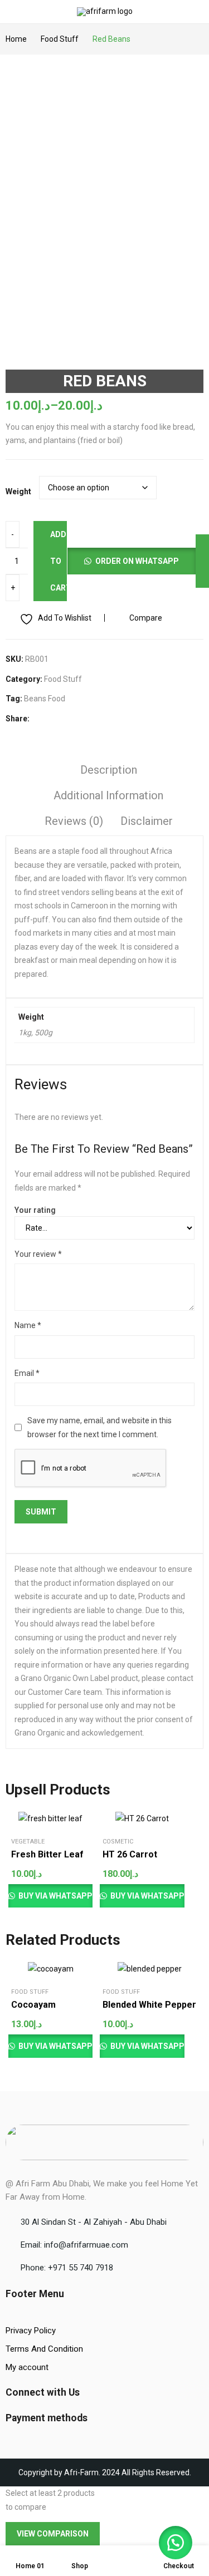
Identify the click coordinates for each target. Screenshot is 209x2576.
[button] (131, 561)
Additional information (108, 795)
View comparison (53, 2534)
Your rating (35, 1210)
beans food (45, 699)
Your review (38, 1254)
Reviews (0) (74, 821)
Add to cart (59, 561)
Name (28, 1325)
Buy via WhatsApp (55, 1896)
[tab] (109, 771)
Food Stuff (63, 679)
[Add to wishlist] (64, 1822)
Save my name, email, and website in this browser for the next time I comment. (99, 1427)
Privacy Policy (31, 2331)
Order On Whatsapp (137, 561)
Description (109, 770)
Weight (18, 491)
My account (27, 2367)
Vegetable (28, 1842)
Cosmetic (118, 1842)
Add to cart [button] (52, 1854)
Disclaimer (147, 821)
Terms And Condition (44, 2349)
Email (27, 1373)
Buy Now (64, 1869)
